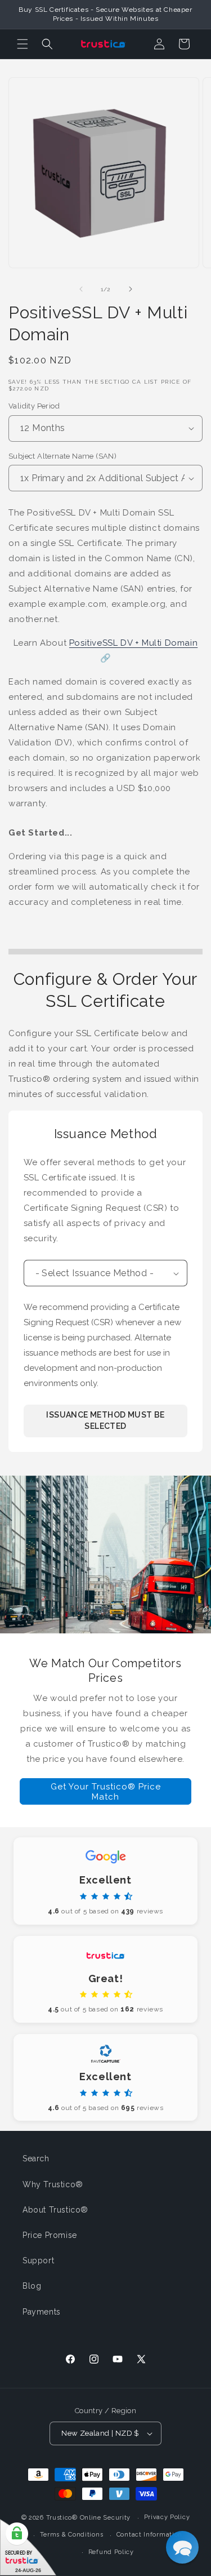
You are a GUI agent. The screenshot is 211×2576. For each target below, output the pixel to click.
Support (38, 2260)
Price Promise (50, 2235)
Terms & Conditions (72, 2535)
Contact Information (149, 2535)
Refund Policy (111, 2552)
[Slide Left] (81, 289)
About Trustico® (55, 2210)
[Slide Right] (131, 289)
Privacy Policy (167, 2517)
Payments (42, 2312)
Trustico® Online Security (89, 2518)
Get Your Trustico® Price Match (106, 1792)
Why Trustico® (53, 2184)
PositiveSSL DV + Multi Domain (133, 643)
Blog (32, 2286)
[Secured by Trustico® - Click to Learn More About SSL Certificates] (28, 2548)
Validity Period (34, 406)
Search (36, 2158)
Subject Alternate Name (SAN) (62, 456)
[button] (23, 44)
